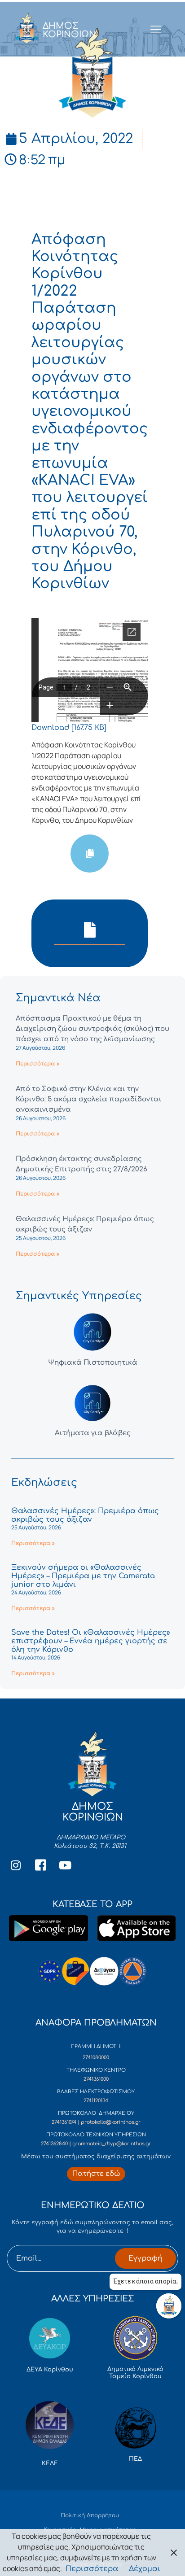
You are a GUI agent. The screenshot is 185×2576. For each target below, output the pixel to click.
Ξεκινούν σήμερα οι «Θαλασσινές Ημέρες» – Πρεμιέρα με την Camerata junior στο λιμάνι (83, 1576)
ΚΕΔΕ (50, 2463)
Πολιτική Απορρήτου (90, 2515)
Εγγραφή (145, 2258)
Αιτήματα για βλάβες (93, 1433)
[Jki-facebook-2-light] (40, 1865)
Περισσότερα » (37, 1064)
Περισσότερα (92, 2569)
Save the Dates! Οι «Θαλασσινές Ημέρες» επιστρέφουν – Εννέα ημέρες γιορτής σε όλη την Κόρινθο (91, 1641)
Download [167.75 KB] (69, 728)
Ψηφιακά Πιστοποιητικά (93, 1363)
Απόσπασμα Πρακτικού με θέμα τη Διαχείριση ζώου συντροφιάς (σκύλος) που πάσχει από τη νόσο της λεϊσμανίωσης (92, 1029)
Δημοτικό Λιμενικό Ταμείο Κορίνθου (135, 2373)
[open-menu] (156, 30)
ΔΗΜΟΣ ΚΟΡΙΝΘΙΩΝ (69, 30)
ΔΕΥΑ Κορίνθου (50, 2370)
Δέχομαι (145, 2569)
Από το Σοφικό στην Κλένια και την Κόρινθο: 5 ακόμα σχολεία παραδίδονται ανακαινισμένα (89, 1099)
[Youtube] (65, 1865)
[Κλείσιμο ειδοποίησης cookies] (174, 2552)
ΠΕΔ (135, 2459)
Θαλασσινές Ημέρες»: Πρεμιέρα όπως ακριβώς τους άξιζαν (85, 1515)
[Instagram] (16, 1865)
